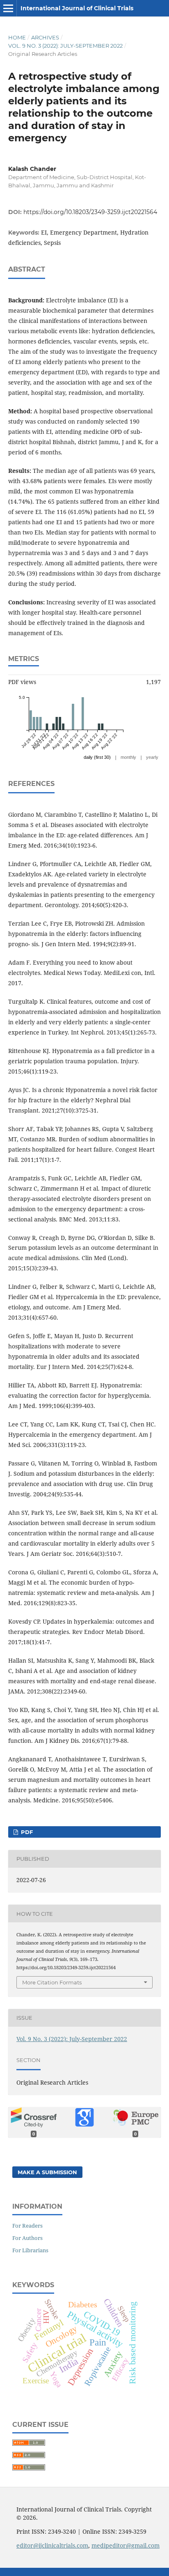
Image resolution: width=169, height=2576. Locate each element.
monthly (128, 757)
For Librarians (30, 2250)
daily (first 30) (97, 757)
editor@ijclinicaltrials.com (52, 2545)
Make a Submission (47, 2172)
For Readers (27, 2226)
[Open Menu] (8, 8)
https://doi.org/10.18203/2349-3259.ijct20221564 (90, 212)
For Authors (27, 2238)
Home (17, 37)
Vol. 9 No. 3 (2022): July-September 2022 (65, 46)
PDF (26, 1832)
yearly (152, 757)
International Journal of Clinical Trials (77, 8)
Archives (45, 37)
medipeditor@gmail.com (126, 2545)
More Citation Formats (52, 1982)
